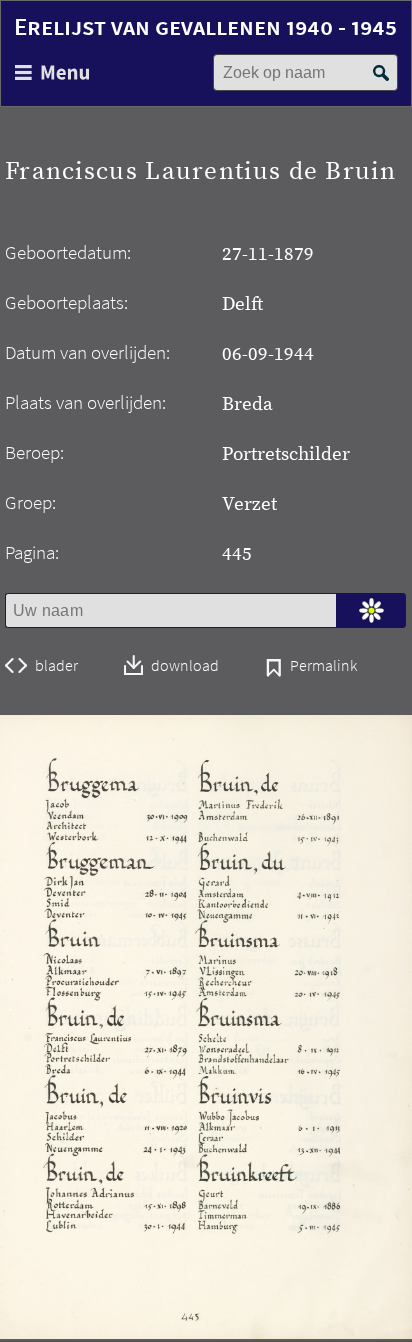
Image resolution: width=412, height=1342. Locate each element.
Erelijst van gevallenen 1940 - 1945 (205, 26)
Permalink (323, 667)
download (185, 666)
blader (56, 666)
